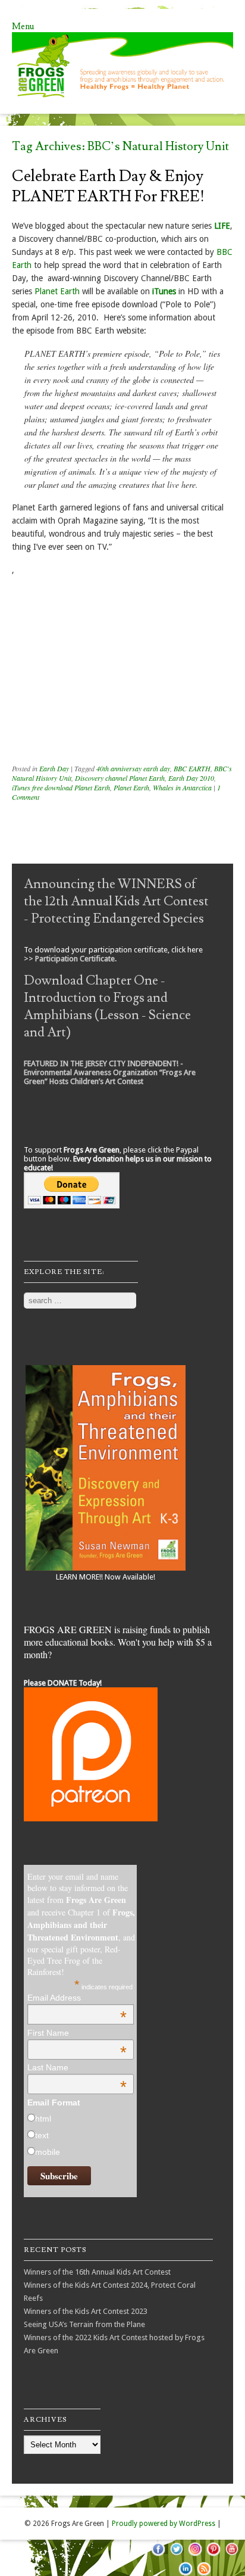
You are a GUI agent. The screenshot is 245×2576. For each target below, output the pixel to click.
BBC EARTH (192, 768)
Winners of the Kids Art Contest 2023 (86, 2311)
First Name (77, 2033)
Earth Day (54, 768)
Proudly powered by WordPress (164, 2524)
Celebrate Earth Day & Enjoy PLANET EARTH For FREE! (108, 186)
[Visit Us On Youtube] (232, 2555)
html (43, 2119)
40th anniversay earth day (133, 768)
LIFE (222, 226)
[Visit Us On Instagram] (195, 2555)
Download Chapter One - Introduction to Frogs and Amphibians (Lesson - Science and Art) (107, 1007)
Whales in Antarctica (182, 787)
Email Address (77, 1998)
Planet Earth (57, 291)
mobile (48, 2152)
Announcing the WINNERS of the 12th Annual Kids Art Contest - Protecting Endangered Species (116, 901)
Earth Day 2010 (191, 778)
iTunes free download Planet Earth (61, 787)
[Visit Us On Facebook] (158, 2555)
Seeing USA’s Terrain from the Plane (84, 2324)
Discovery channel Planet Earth (120, 778)
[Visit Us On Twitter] (176, 2555)
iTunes (164, 291)
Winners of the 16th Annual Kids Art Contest (97, 2272)
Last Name (77, 2067)
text (42, 2135)
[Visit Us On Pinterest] (213, 2555)
